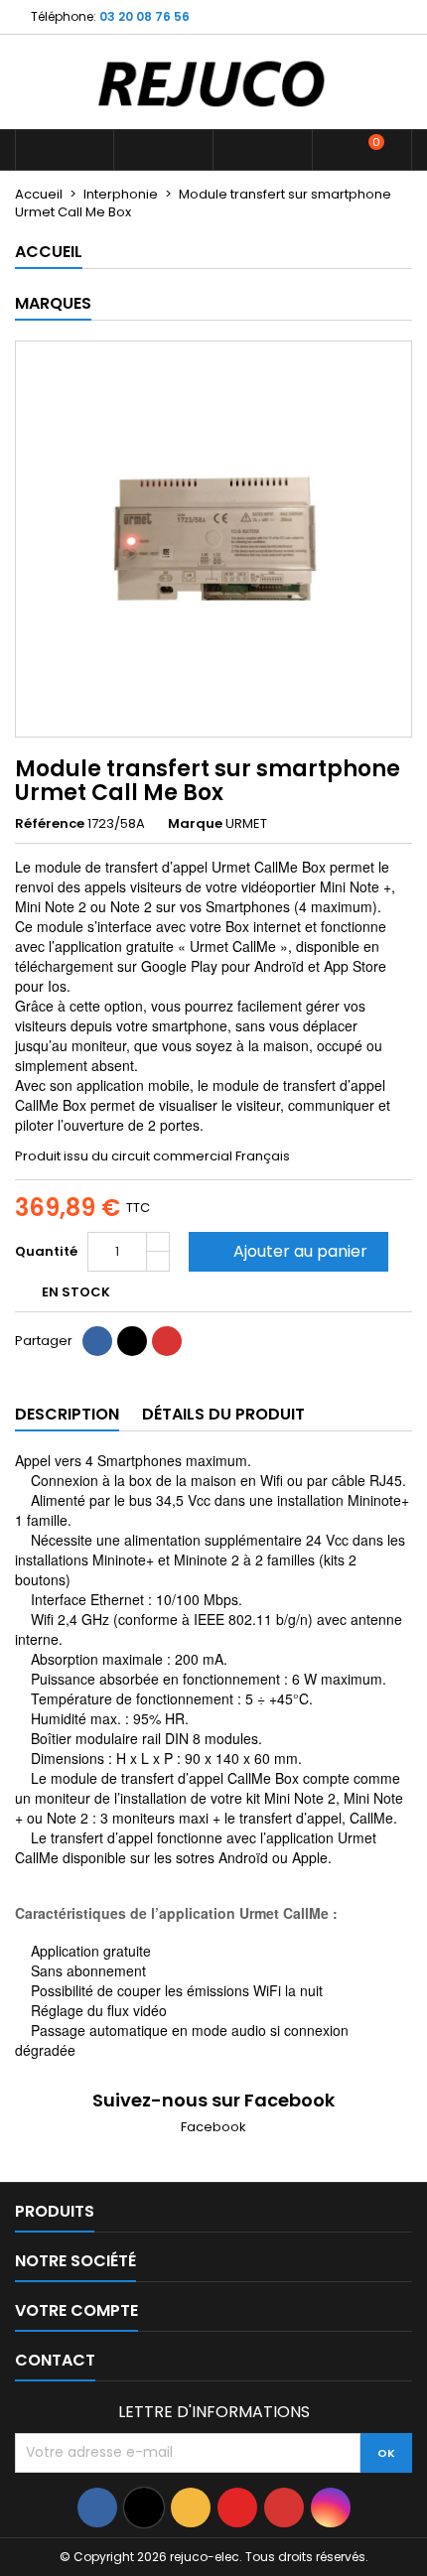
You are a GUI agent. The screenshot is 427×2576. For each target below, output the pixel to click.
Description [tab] (67, 1414)
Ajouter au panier (286, 1251)
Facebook (213, 2127)
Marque (195, 824)
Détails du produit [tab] (223, 1414)
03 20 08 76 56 (144, 16)
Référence (50, 824)
